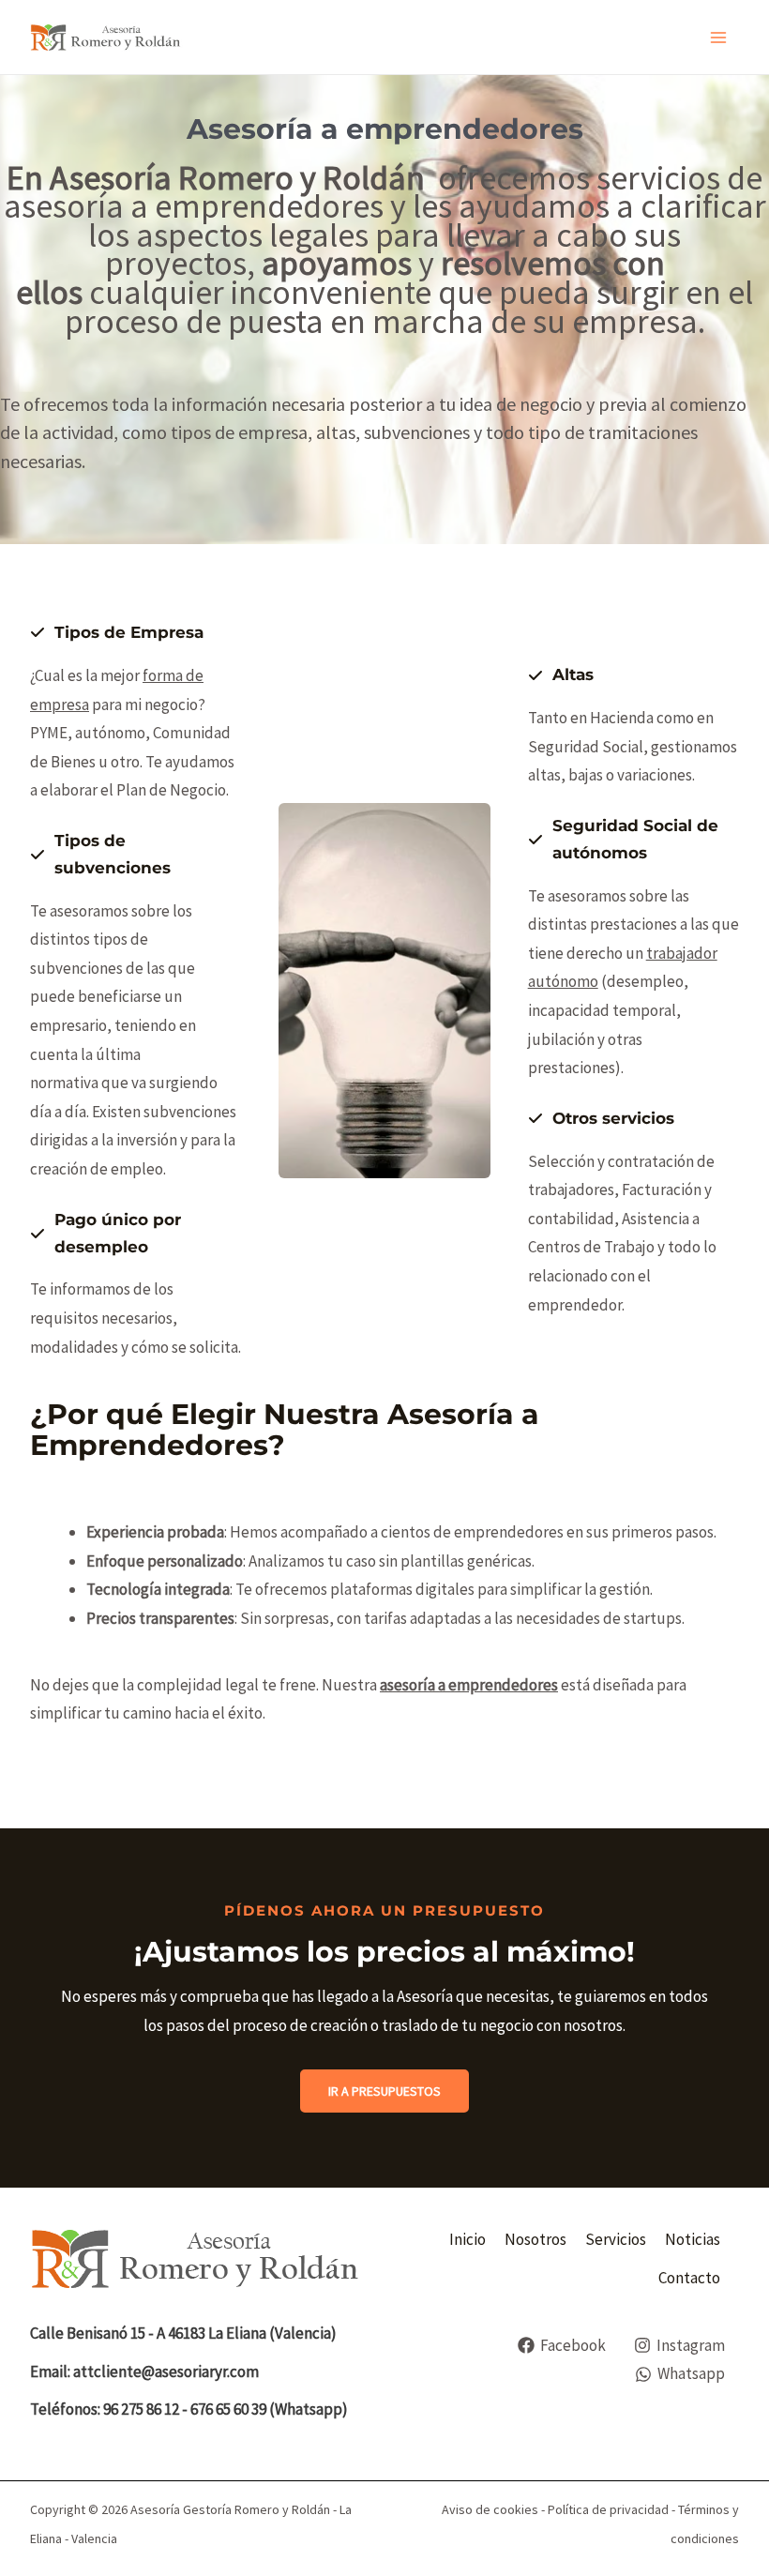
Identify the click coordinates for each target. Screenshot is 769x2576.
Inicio (467, 2239)
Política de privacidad (608, 2509)
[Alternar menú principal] (718, 38)
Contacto (689, 2278)
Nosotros (535, 2239)
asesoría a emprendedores (469, 1685)
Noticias (693, 2239)
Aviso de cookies (490, 2509)
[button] (384, 2091)
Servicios (616, 2239)
